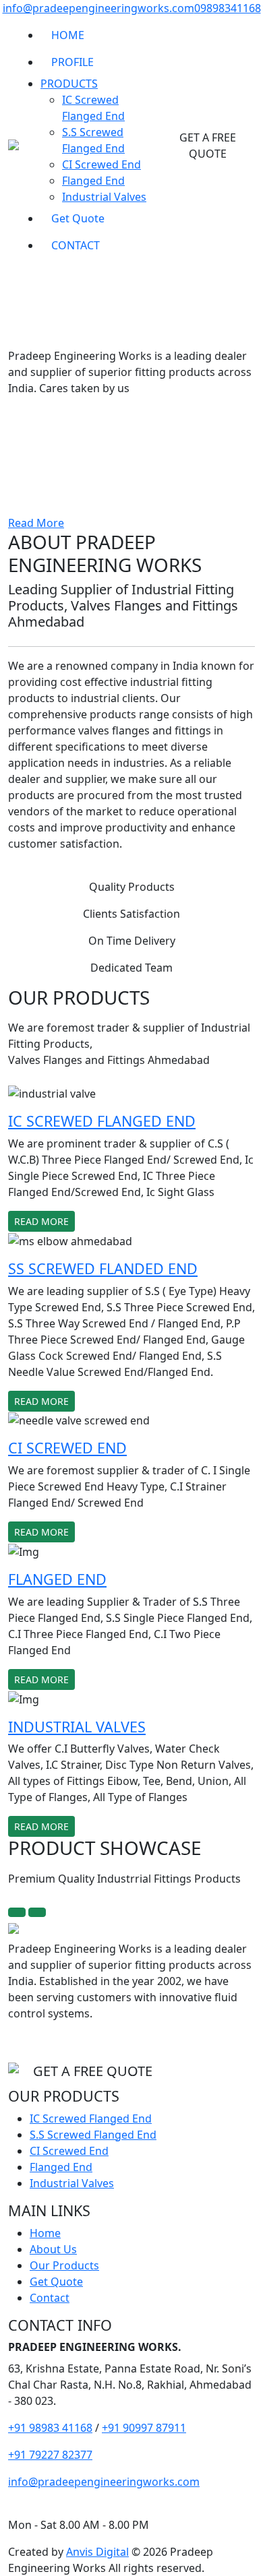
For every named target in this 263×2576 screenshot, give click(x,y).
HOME (68, 35)
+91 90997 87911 (144, 2428)
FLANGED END (57, 1579)
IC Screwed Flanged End (91, 2118)
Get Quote (78, 218)
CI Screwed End (101, 164)
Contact (50, 2298)
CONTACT (76, 245)
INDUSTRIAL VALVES (77, 1727)
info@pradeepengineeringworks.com (98, 8)
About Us (53, 2249)
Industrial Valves (104, 197)
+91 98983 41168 (50, 2428)
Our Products (64, 2265)
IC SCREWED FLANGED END (102, 1121)
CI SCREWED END (67, 1448)
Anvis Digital (97, 2552)
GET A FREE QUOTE (208, 146)
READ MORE (41, 1221)
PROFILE (72, 62)
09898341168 (228, 8)
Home (45, 2233)
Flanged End (93, 181)
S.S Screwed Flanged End (93, 2135)
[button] (20, 403)
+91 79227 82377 (50, 2455)
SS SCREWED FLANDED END (103, 1268)
